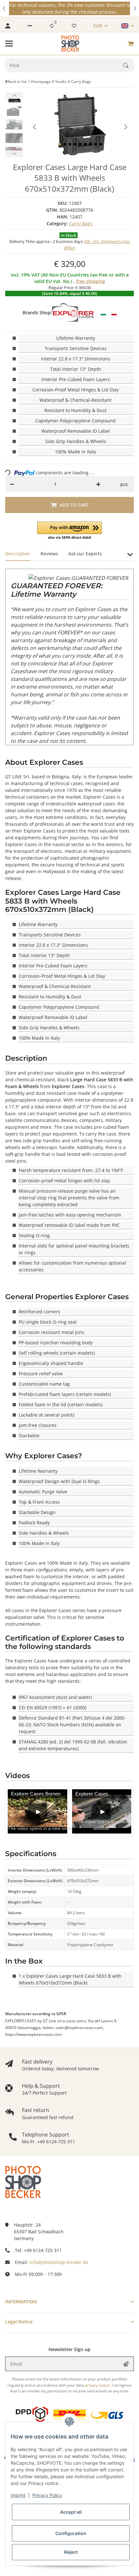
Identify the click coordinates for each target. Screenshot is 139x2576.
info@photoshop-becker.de (59, 2262)
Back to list (17, 81)
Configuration (71, 2533)
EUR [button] (98, 26)
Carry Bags (81, 223)
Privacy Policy (47, 2495)
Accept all (71, 2512)
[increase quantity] (98, 484)
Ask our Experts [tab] (85, 554)
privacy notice (97, 2385)
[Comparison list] (52, 26)
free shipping (91, 281)
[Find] (129, 66)
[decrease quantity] (12, 484)
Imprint (18, 2495)
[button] (5, 8)
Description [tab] (18, 554)
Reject (71, 2552)
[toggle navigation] (9, 44)
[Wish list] (74, 26)
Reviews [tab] (49, 554)
